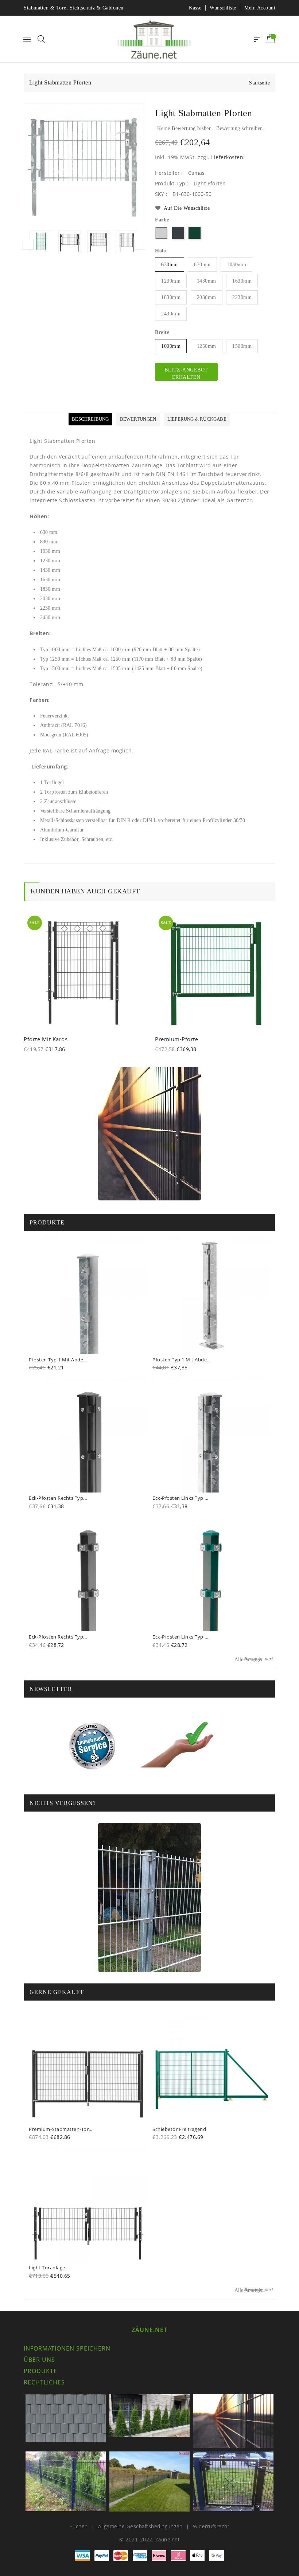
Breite (162, 332)
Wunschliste (223, 8)
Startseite (259, 83)
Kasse (195, 8)
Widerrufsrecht (211, 2526)
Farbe (162, 220)
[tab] (90, 419)
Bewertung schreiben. (240, 128)
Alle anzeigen (254, 1659)
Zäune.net (149, 2330)
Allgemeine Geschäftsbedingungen (140, 2526)
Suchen (79, 2526)
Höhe (161, 251)
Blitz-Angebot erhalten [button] (186, 373)
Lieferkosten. (228, 157)
